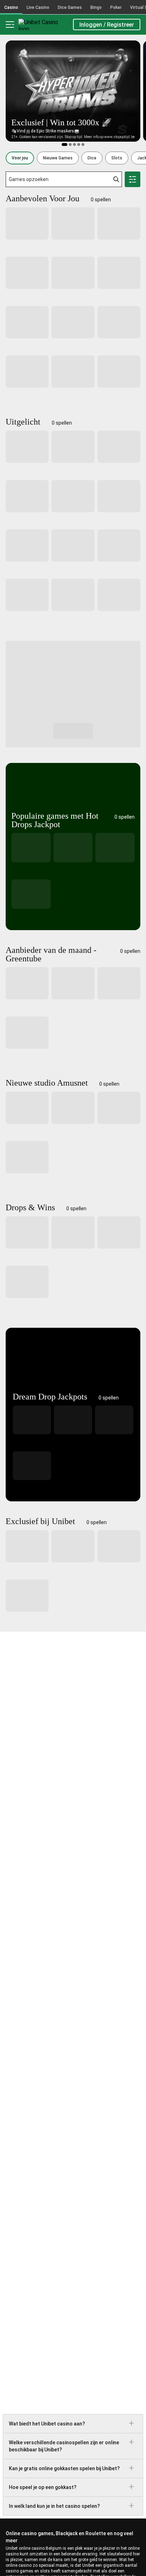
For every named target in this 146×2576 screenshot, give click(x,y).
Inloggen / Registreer (107, 25)
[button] (20, 158)
